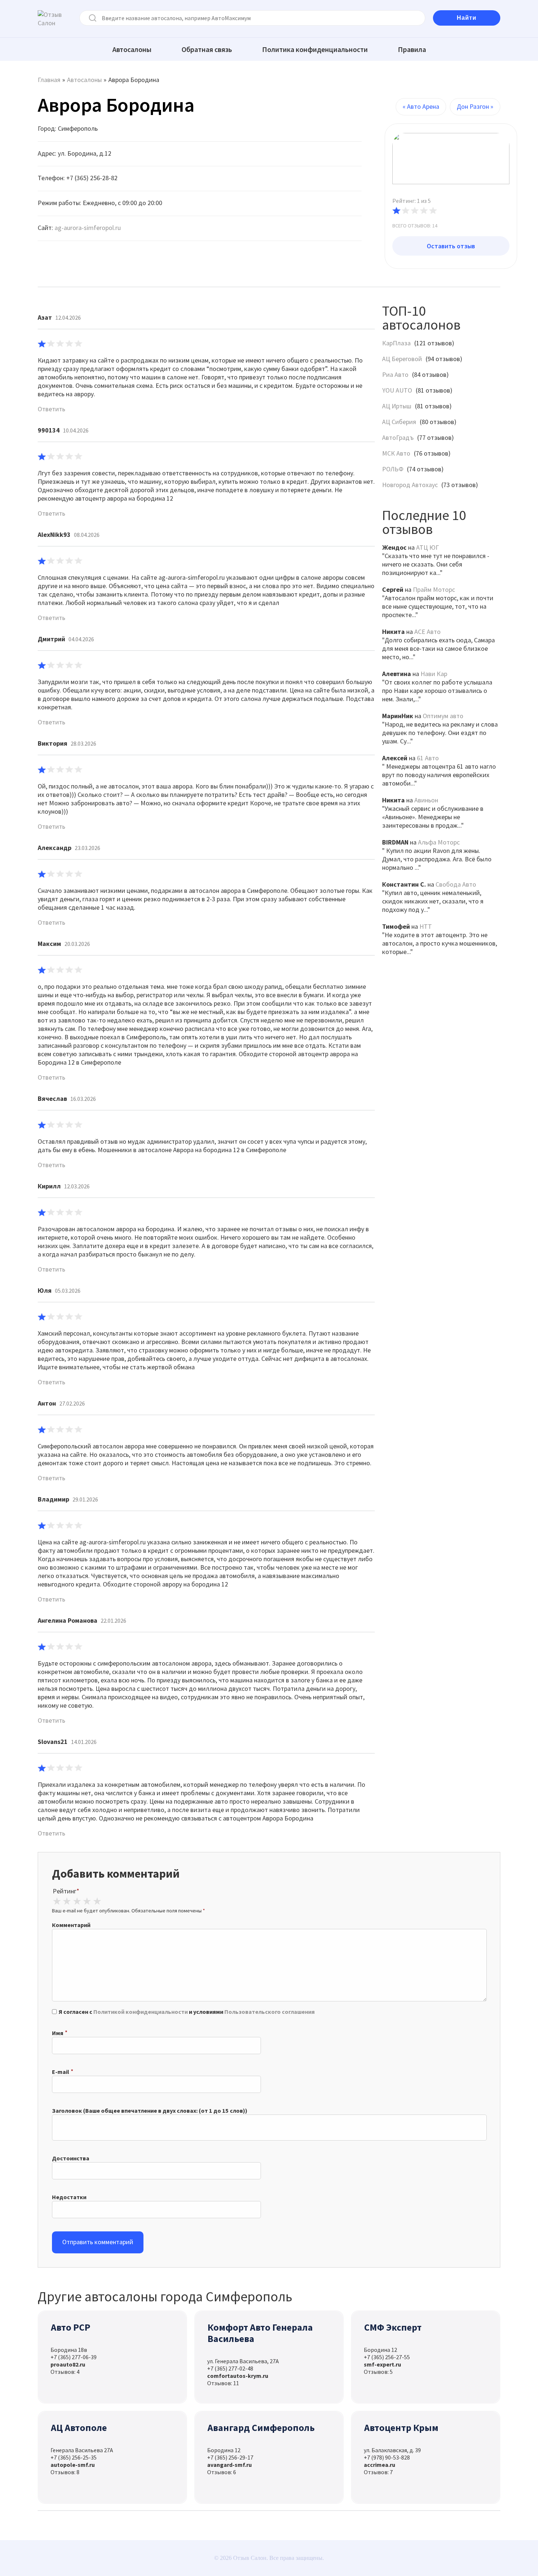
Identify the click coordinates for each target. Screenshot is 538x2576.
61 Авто (428, 758)
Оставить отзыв (451, 246)
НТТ (426, 926)
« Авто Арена (421, 106)
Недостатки (69, 2197)
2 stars (67, 1901)
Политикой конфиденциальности (141, 2012)
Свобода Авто (456, 884)
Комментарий (71, 1925)
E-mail (61, 2072)
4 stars (87, 1901)
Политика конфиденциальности (315, 49)
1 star (57, 1901)
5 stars (97, 1901)
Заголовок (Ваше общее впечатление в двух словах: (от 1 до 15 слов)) (150, 2111)
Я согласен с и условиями (187, 2012)
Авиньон (426, 800)
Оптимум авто (443, 716)
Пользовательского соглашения (270, 2012)
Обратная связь (207, 49)
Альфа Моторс (439, 842)
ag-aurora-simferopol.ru (88, 228)
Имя (58, 2033)
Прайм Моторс (434, 589)
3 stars (77, 1901)
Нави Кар (434, 674)
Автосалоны (132, 49)
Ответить (51, 409)
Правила (412, 49)
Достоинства (71, 2158)
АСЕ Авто (427, 632)
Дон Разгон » (475, 106)
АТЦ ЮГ (427, 547)
